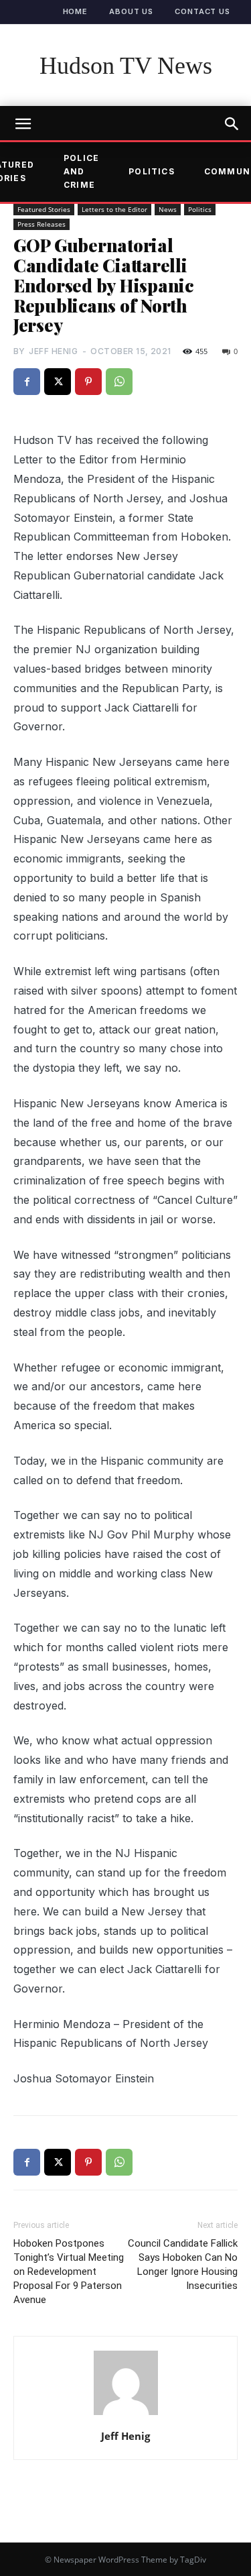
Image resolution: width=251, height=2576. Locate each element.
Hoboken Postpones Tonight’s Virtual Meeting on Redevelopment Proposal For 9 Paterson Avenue (69, 2272)
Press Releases (41, 224)
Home (76, 11)
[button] (232, 124)
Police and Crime (81, 172)
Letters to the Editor (114, 209)
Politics (152, 171)
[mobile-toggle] (23, 124)
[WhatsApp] (119, 382)
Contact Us (202, 11)
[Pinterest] (88, 382)
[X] (58, 382)
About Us (131, 11)
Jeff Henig (53, 351)
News (168, 209)
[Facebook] (27, 382)
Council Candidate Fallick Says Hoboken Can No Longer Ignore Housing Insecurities (183, 2264)
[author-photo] (126, 2414)
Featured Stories (44, 209)
